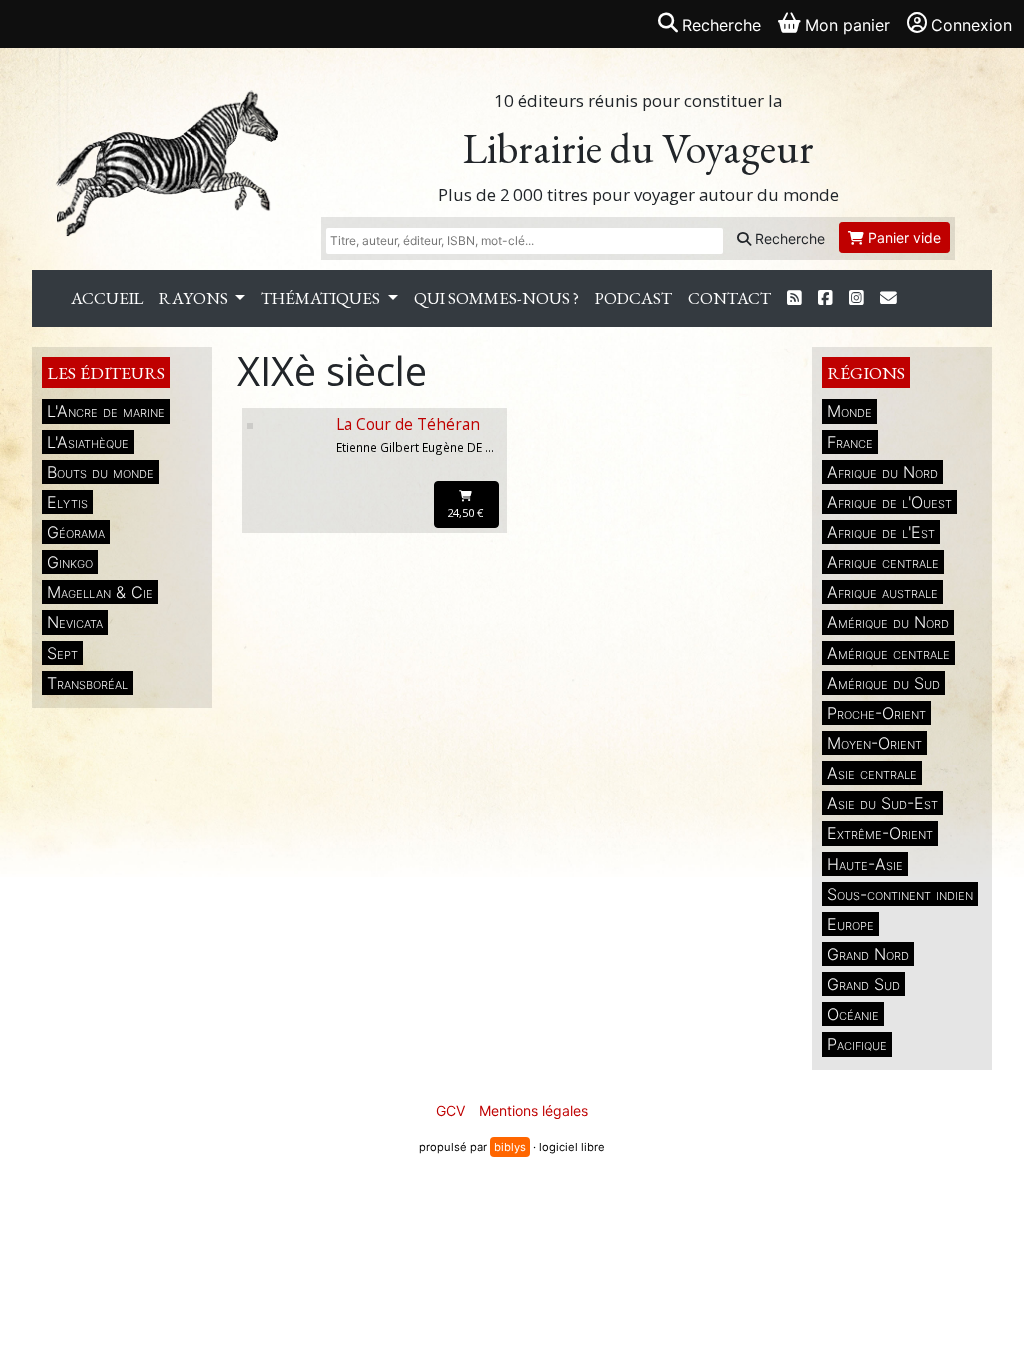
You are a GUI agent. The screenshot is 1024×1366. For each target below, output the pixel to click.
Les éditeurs (106, 372)
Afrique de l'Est (881, 532)
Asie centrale (872, 773)
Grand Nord (868, 954)
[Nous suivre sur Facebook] (825, 298)
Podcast (633, 298)
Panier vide (902, 237)
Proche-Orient (876, 713)
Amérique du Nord (888, 622)
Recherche (788, 238)
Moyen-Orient (874, 743)
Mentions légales (533, 1110)
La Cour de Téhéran (408, 424)
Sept (62, 653)
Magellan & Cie (100, 592)
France (850, 442)
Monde (849, 411)
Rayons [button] (195, 298)
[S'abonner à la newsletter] (888, 298)
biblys (510, 1147)
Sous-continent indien (900, 894)
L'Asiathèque (88, 442)
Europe (850, 924)
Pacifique (857, 1044)
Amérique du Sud (883, 683)
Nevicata (75, 622)
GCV (450, 1110)
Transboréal (87, 683)
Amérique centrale (888, 653)
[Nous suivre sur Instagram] (856, 298)
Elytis (67, 502)
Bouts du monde (100, 472)
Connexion (971, 25)
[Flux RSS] (794, 298)
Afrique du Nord (882, 472)
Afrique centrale (883, 562)
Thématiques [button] (322, 298)
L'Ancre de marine (106, 411)
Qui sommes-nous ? (496, 298)
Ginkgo (70, 562)
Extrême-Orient (880, 833)
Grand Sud (863, 984)
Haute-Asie (865, 864)
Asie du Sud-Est (882, 803)
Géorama (76, 532)
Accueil (107, 298)
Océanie (853, 1014)
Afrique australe (882, 592)
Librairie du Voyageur (638, 148)
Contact (729, 298)
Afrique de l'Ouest (889, 502)
